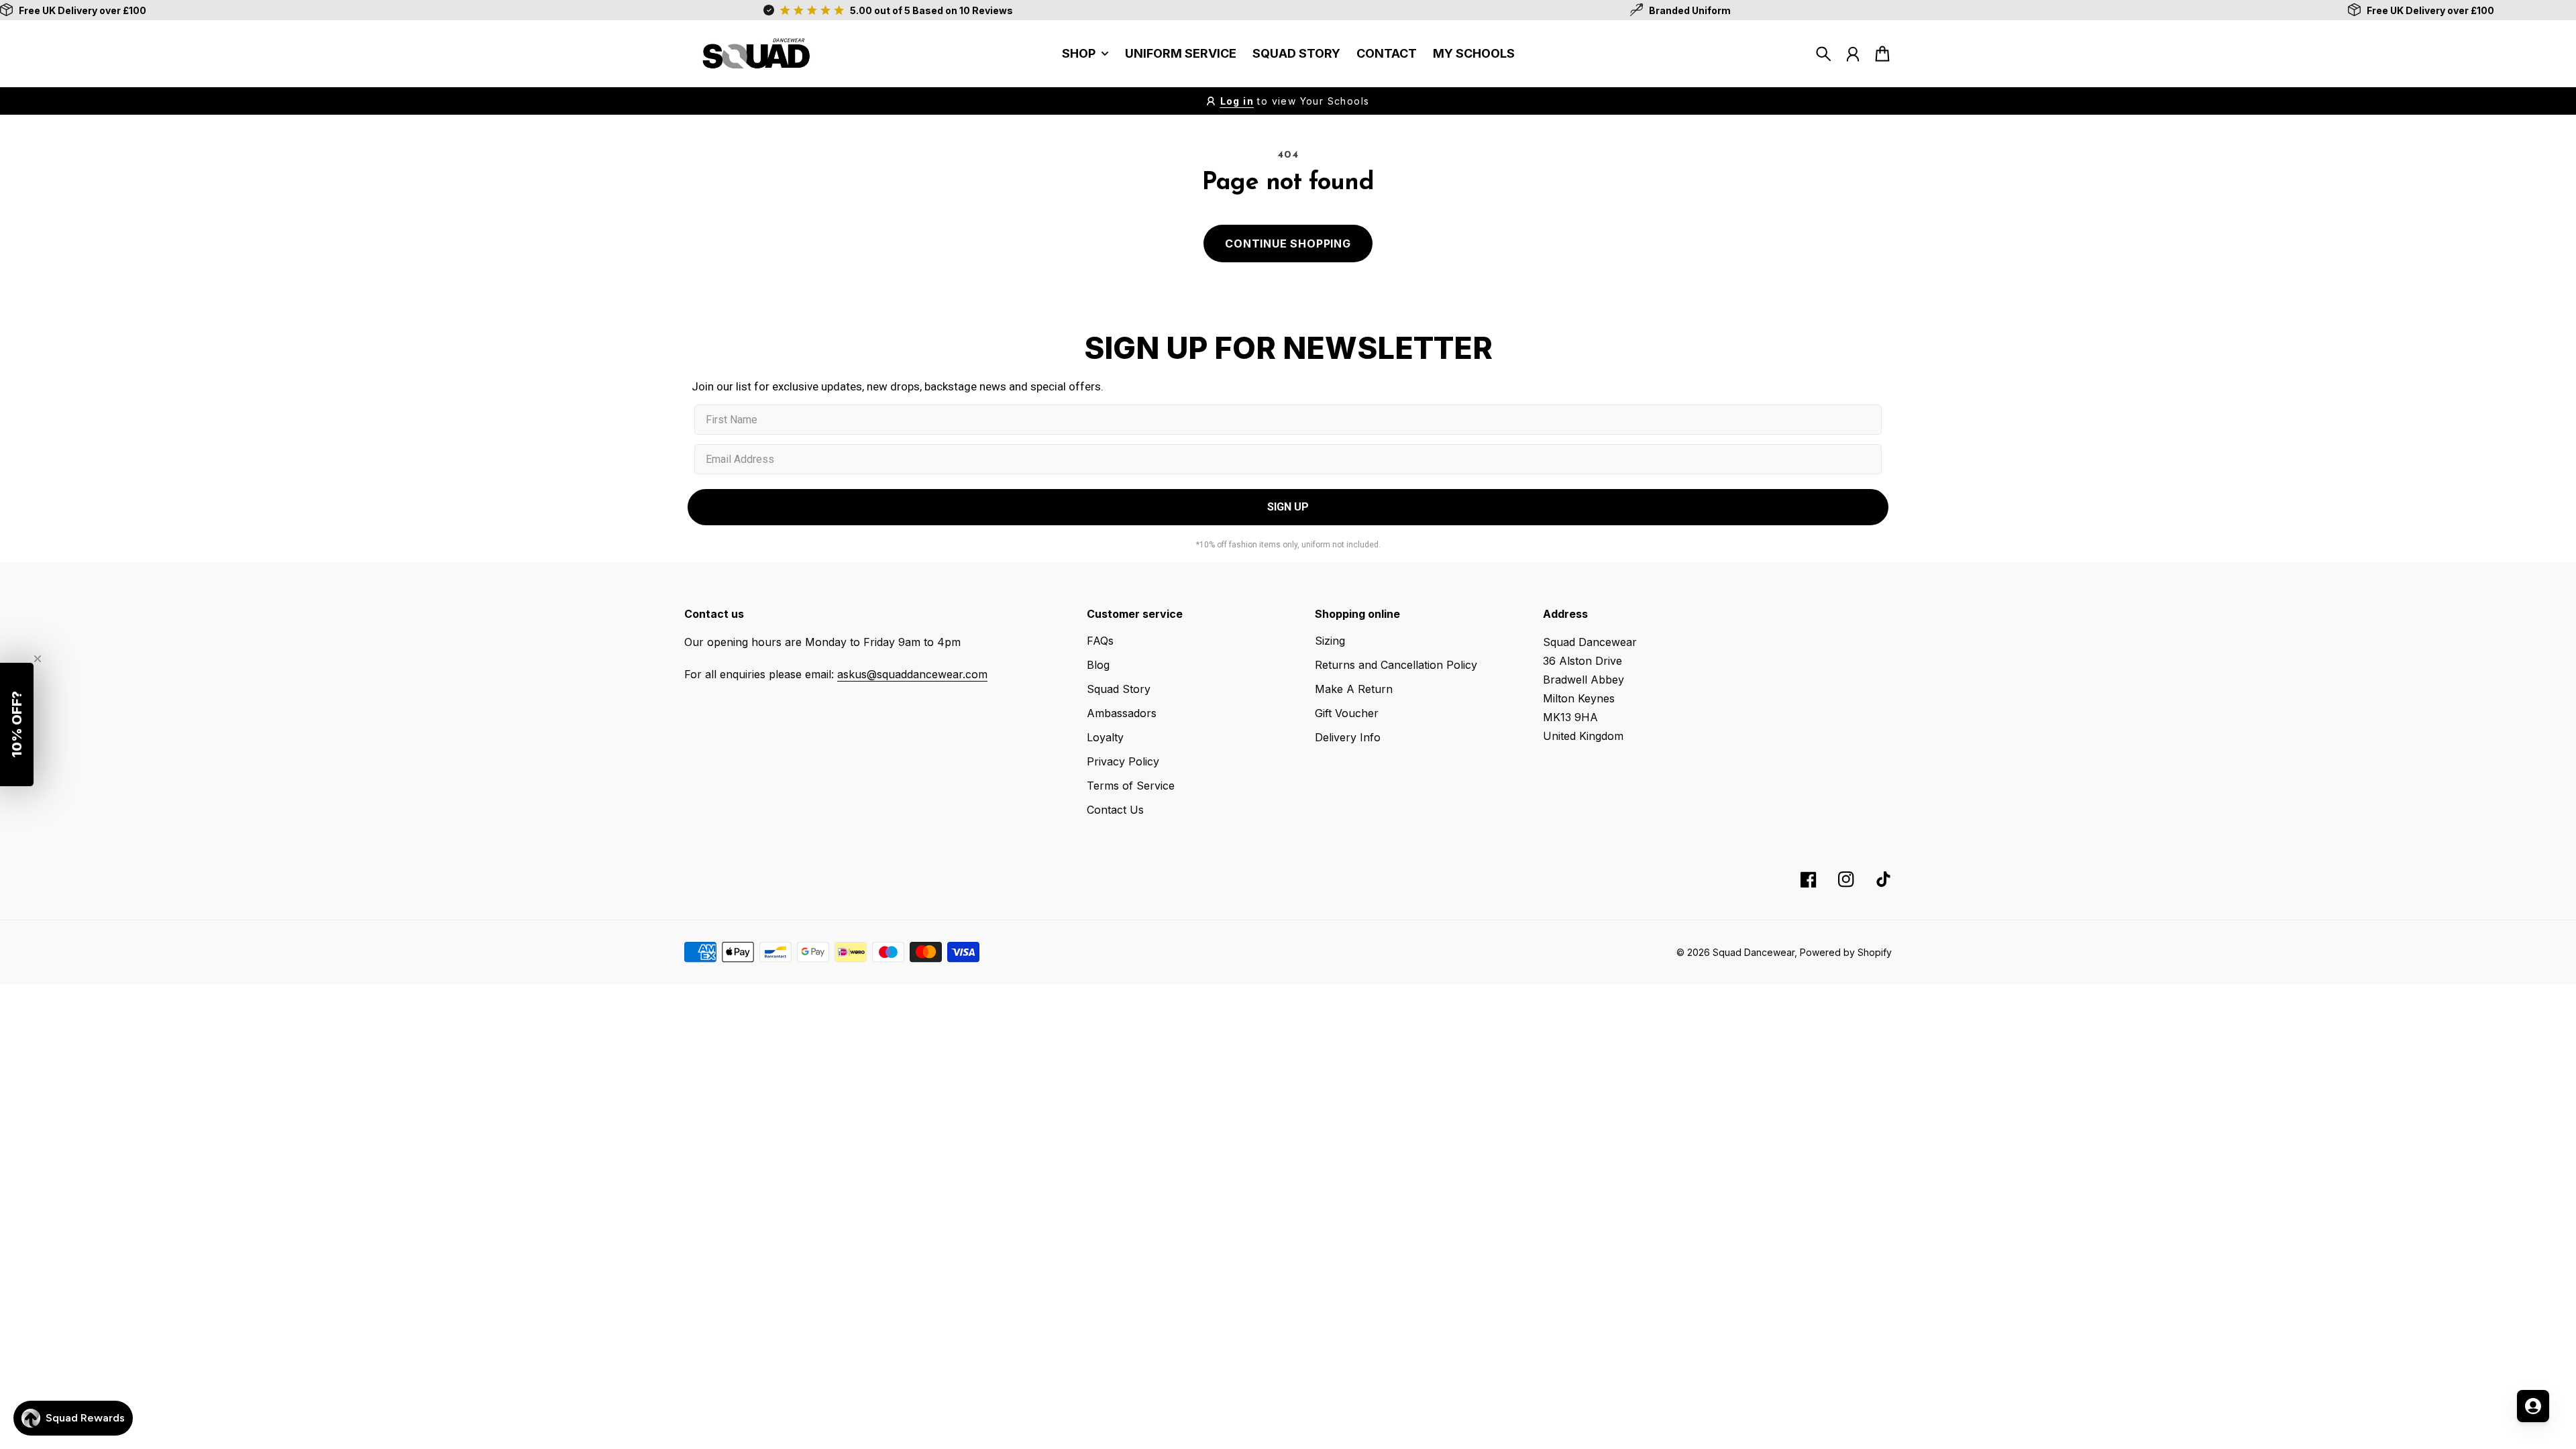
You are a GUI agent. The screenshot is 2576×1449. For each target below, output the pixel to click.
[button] (17, 724)
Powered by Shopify (1846, 952)
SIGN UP (1288, 507)
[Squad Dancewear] (751, 54)
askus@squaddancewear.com (912, 674)
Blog (1098, 665)
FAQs (1100, 641)
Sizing (1330, 641)
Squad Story (1119, 689)
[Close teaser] (38, 659)
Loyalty (1105, 737)
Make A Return (1354, 689)
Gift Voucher (1347, 713)
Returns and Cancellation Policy (1396, 665)
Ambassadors (1122, 713)
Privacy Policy (1123, 761)
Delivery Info (1348, 737)
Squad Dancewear (1754, 952)
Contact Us (1115, 810)
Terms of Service (1131, 786)
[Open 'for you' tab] (2533, 1406)
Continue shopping (1288, 244)
